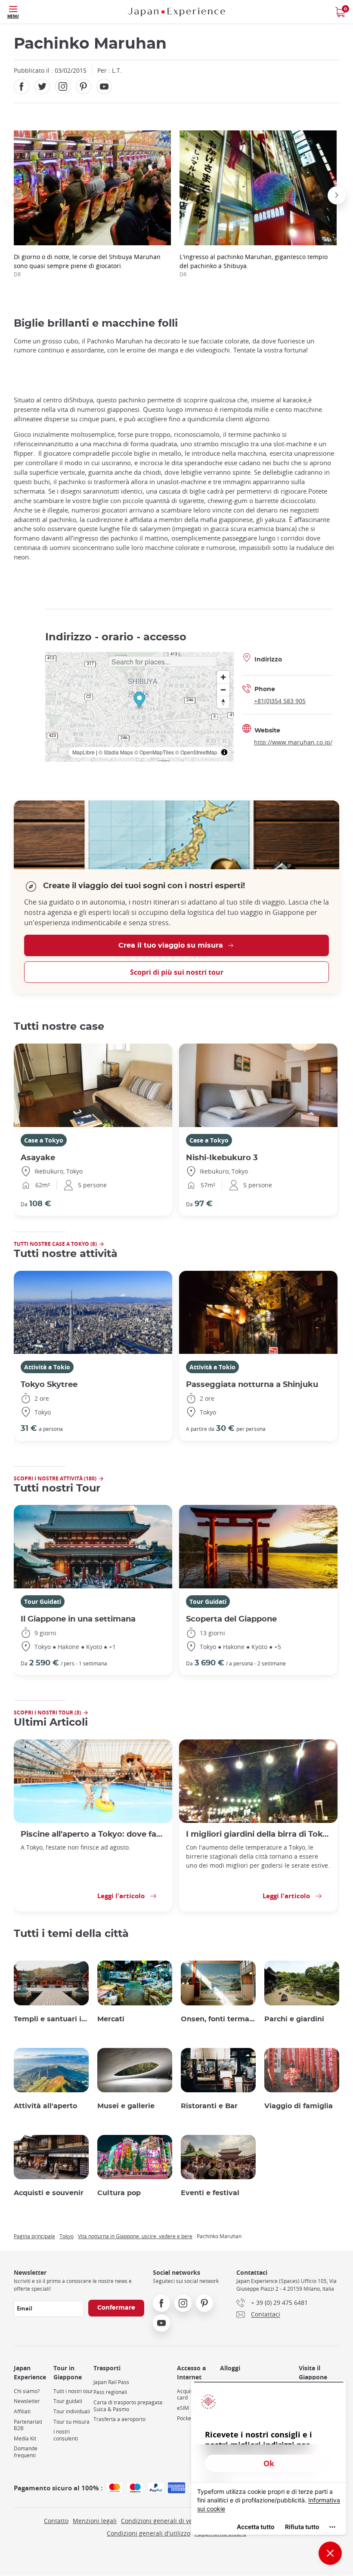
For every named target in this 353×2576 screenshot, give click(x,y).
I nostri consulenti (66, 2435)
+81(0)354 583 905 (280, 701)
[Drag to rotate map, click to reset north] (223, 702)
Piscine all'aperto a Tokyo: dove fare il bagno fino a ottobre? (93, 1834)
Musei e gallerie (126, 2106)
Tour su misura (71, 2422)
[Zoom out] (223, 690)
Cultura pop (119, 2193)
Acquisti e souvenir (49, 2193)
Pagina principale (34, 2236)
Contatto (56, 2521)
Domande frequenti (26, 2452)
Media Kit (25, 2439)
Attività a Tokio (47, 1367)
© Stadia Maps (116, 752)
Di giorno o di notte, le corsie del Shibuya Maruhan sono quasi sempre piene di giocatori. (87, 265)
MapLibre (84, 752)
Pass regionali (110, 2392)
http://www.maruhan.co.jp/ (293, 742)
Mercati (111, 2019)
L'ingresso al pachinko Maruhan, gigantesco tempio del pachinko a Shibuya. (254, 265)
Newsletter (27, 2401)
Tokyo (67, 2236)
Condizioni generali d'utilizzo (149, 2533)
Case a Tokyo (44, 1140)
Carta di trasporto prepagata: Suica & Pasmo (129, 2406)
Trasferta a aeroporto (119, 2419)
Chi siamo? (27, 2391)
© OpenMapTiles (154, 752)
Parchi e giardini (294, 2019)
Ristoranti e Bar (209, 2106)
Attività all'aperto (45, 2106)
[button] (14, 195)
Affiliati (22, 2411)
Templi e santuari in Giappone (51, 2019)
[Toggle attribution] (224, 752)
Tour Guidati (43, 1602)
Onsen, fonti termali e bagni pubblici (218, 2019)
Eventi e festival (210, 2193)
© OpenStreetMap (196, 752)
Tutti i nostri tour (73, 2391)
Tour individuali (72, 2411)
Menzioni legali (95, 2521)
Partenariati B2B (28, 2425)
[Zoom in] (223, 677)
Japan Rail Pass (111, 2382)
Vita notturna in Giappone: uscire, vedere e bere (135, 2236)
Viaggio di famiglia (299, 2106)
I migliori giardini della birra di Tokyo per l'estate (258, 1834)
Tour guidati (68, 2401)
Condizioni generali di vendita (164, 2521)
